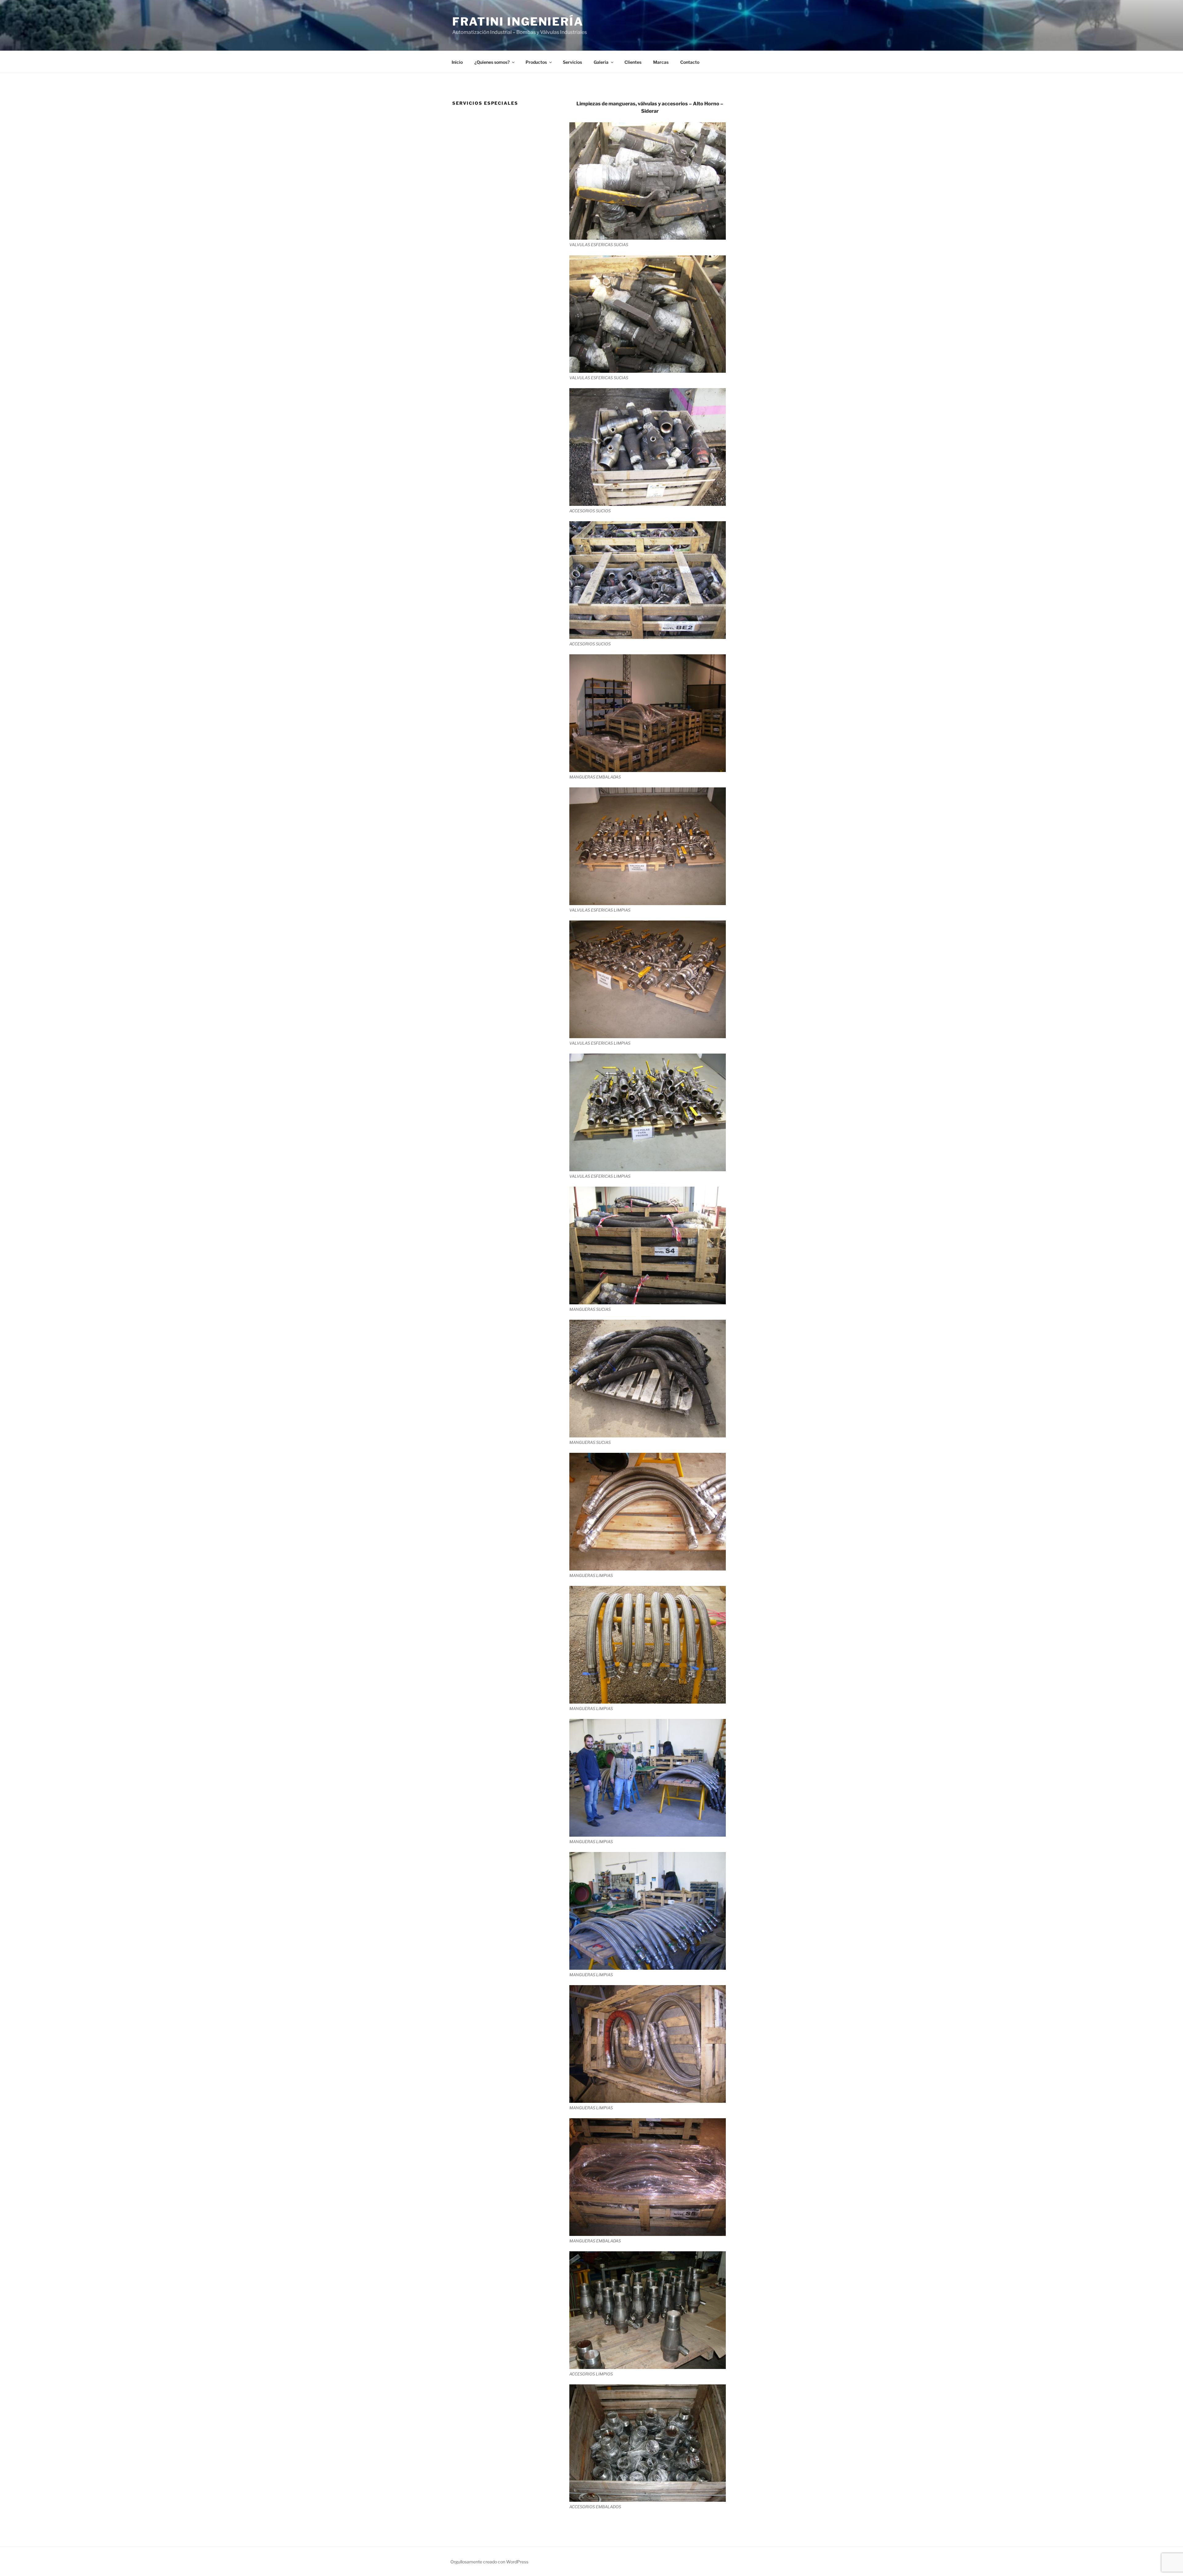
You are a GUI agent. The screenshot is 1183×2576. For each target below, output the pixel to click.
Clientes (633, 62)
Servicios (572, 62)
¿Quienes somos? (492, 62)
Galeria (601, 62)
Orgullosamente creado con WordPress (489, 2562)
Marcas (661, 62)
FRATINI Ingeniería (518, 22)
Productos (536, 62)
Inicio (457, 62)
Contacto (690, 62)
